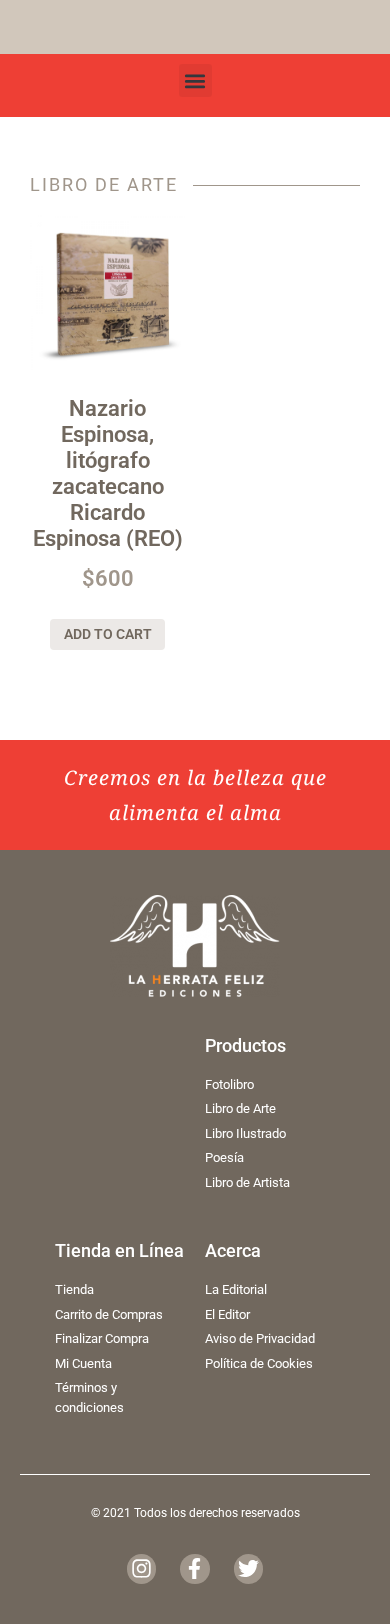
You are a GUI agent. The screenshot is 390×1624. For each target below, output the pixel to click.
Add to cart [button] (108, 634)
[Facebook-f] (194, 1568)
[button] (195, 80)
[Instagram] (141, 1568)
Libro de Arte (104, 185)
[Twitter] (248, 1568)
